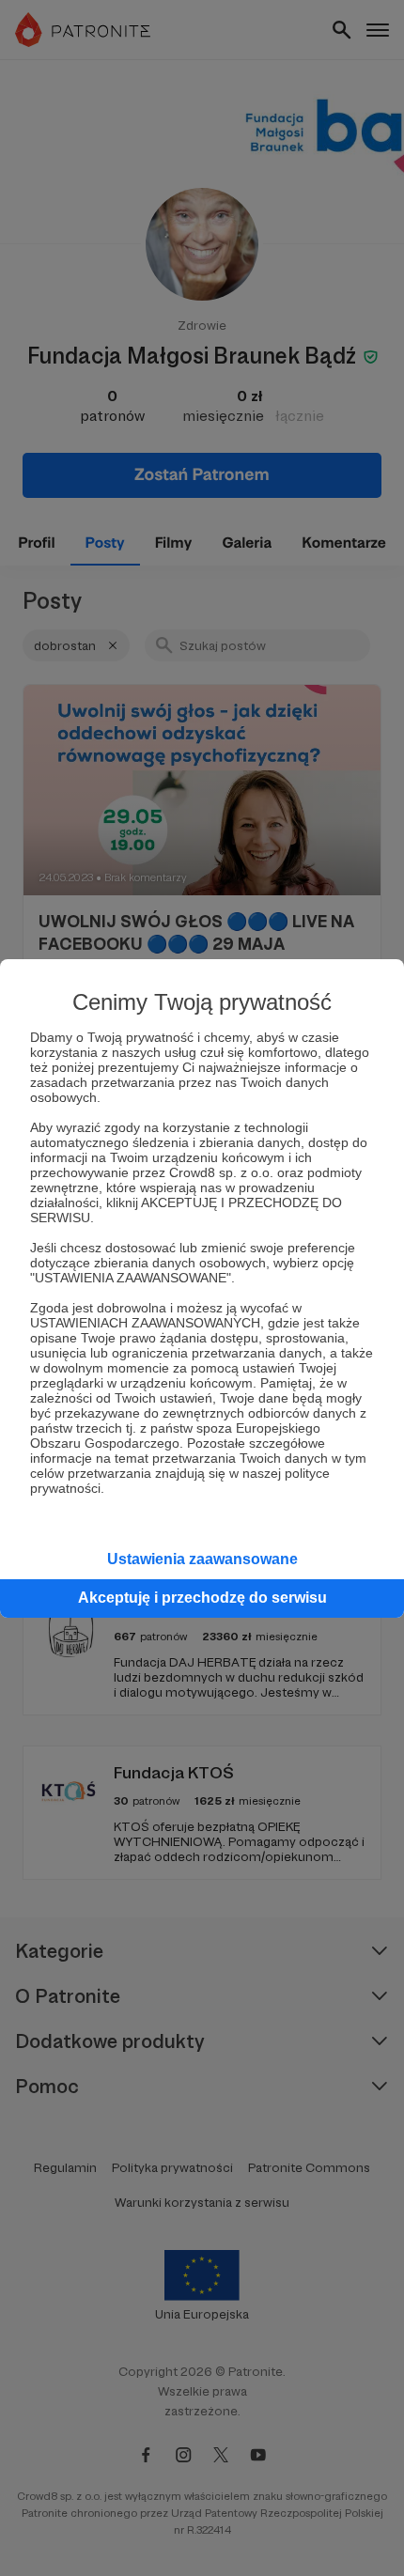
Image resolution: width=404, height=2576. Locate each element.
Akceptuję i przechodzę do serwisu (202, 1598)
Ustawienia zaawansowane (202, 1559)
